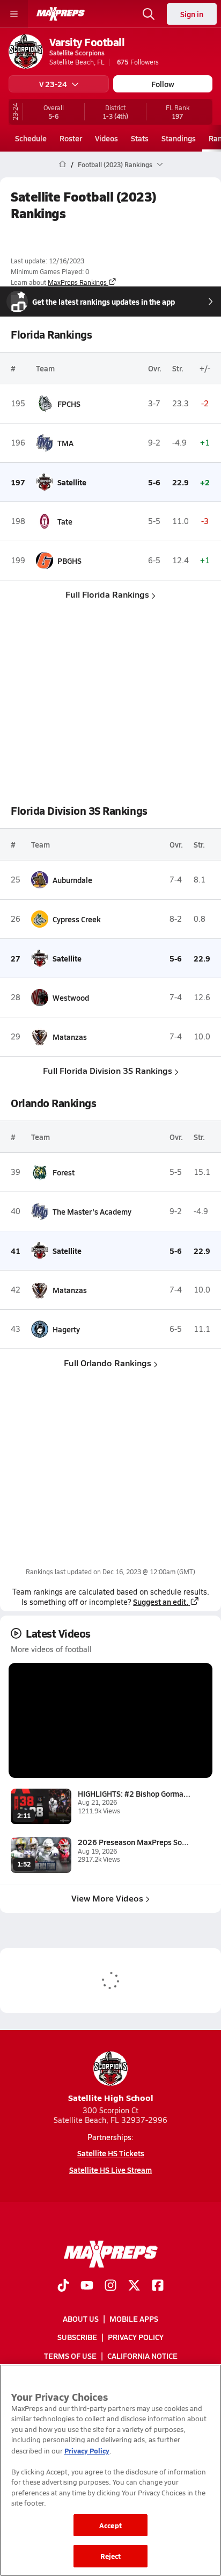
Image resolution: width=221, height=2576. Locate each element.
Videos (106, 138)
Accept (110, 2525)
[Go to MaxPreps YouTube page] (87, 2286)
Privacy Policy (136, 2337)
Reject (111, 2556)
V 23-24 (53, 84)
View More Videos (107, 1898)
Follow (163, 84)
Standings (179, 138)
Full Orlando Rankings (108, 1363)
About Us (81, 2319)
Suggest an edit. (161, 1602)
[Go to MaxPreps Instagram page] (110, 2286)
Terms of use (70, 2356)
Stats (140, 138)
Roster (71, 138)
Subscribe (77, 2337)
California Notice (142, 2356)
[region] (110, 2470)
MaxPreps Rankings (77, 282)
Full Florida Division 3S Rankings (108, 1070)
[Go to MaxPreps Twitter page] (134, 2286)
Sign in (192, 14)
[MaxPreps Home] (61, 14)
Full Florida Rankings (107, 594)
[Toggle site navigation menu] (14, 14)
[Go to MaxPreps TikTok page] (63, 2286)
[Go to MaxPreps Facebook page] (158, 2286)
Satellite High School (111, 2097)
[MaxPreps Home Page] (62, 164)
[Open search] (149, 14)
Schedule (31, 138)
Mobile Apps (134, 2319)
